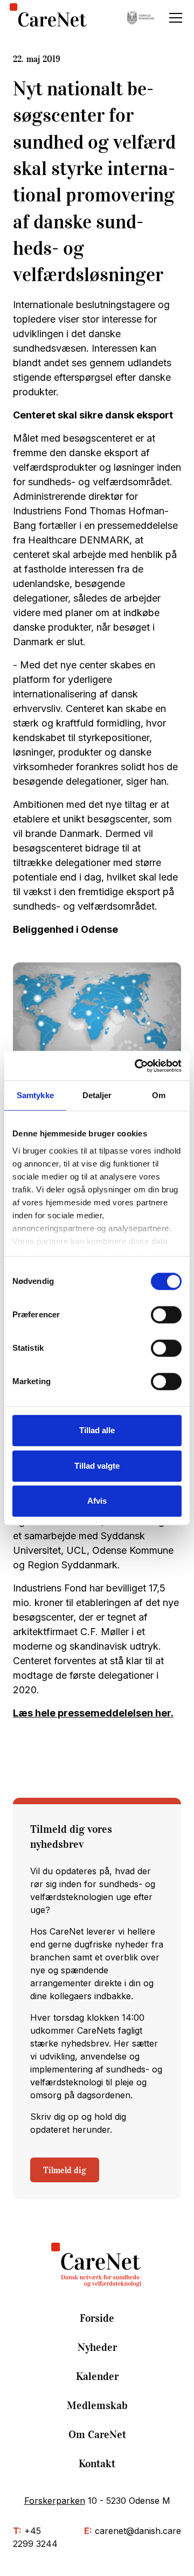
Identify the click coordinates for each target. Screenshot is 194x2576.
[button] (174, 18)
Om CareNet (97, 2434)
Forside (97, 2318)
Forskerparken (55, 2501)
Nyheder (97, 2347)
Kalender (97, 2376)
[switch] (166, 1315)
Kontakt (97, 2463)
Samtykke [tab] (35, 1095)
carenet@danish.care (138, 2531)
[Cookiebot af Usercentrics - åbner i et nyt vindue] (137, 1066)
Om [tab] (159, 1095)
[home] (48, 18)
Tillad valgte (97, 1466)
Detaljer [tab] (97, 1095)
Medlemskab (97, 2405)
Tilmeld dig (65, 2170)
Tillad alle (97, 1430)
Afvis (97, 1501)
